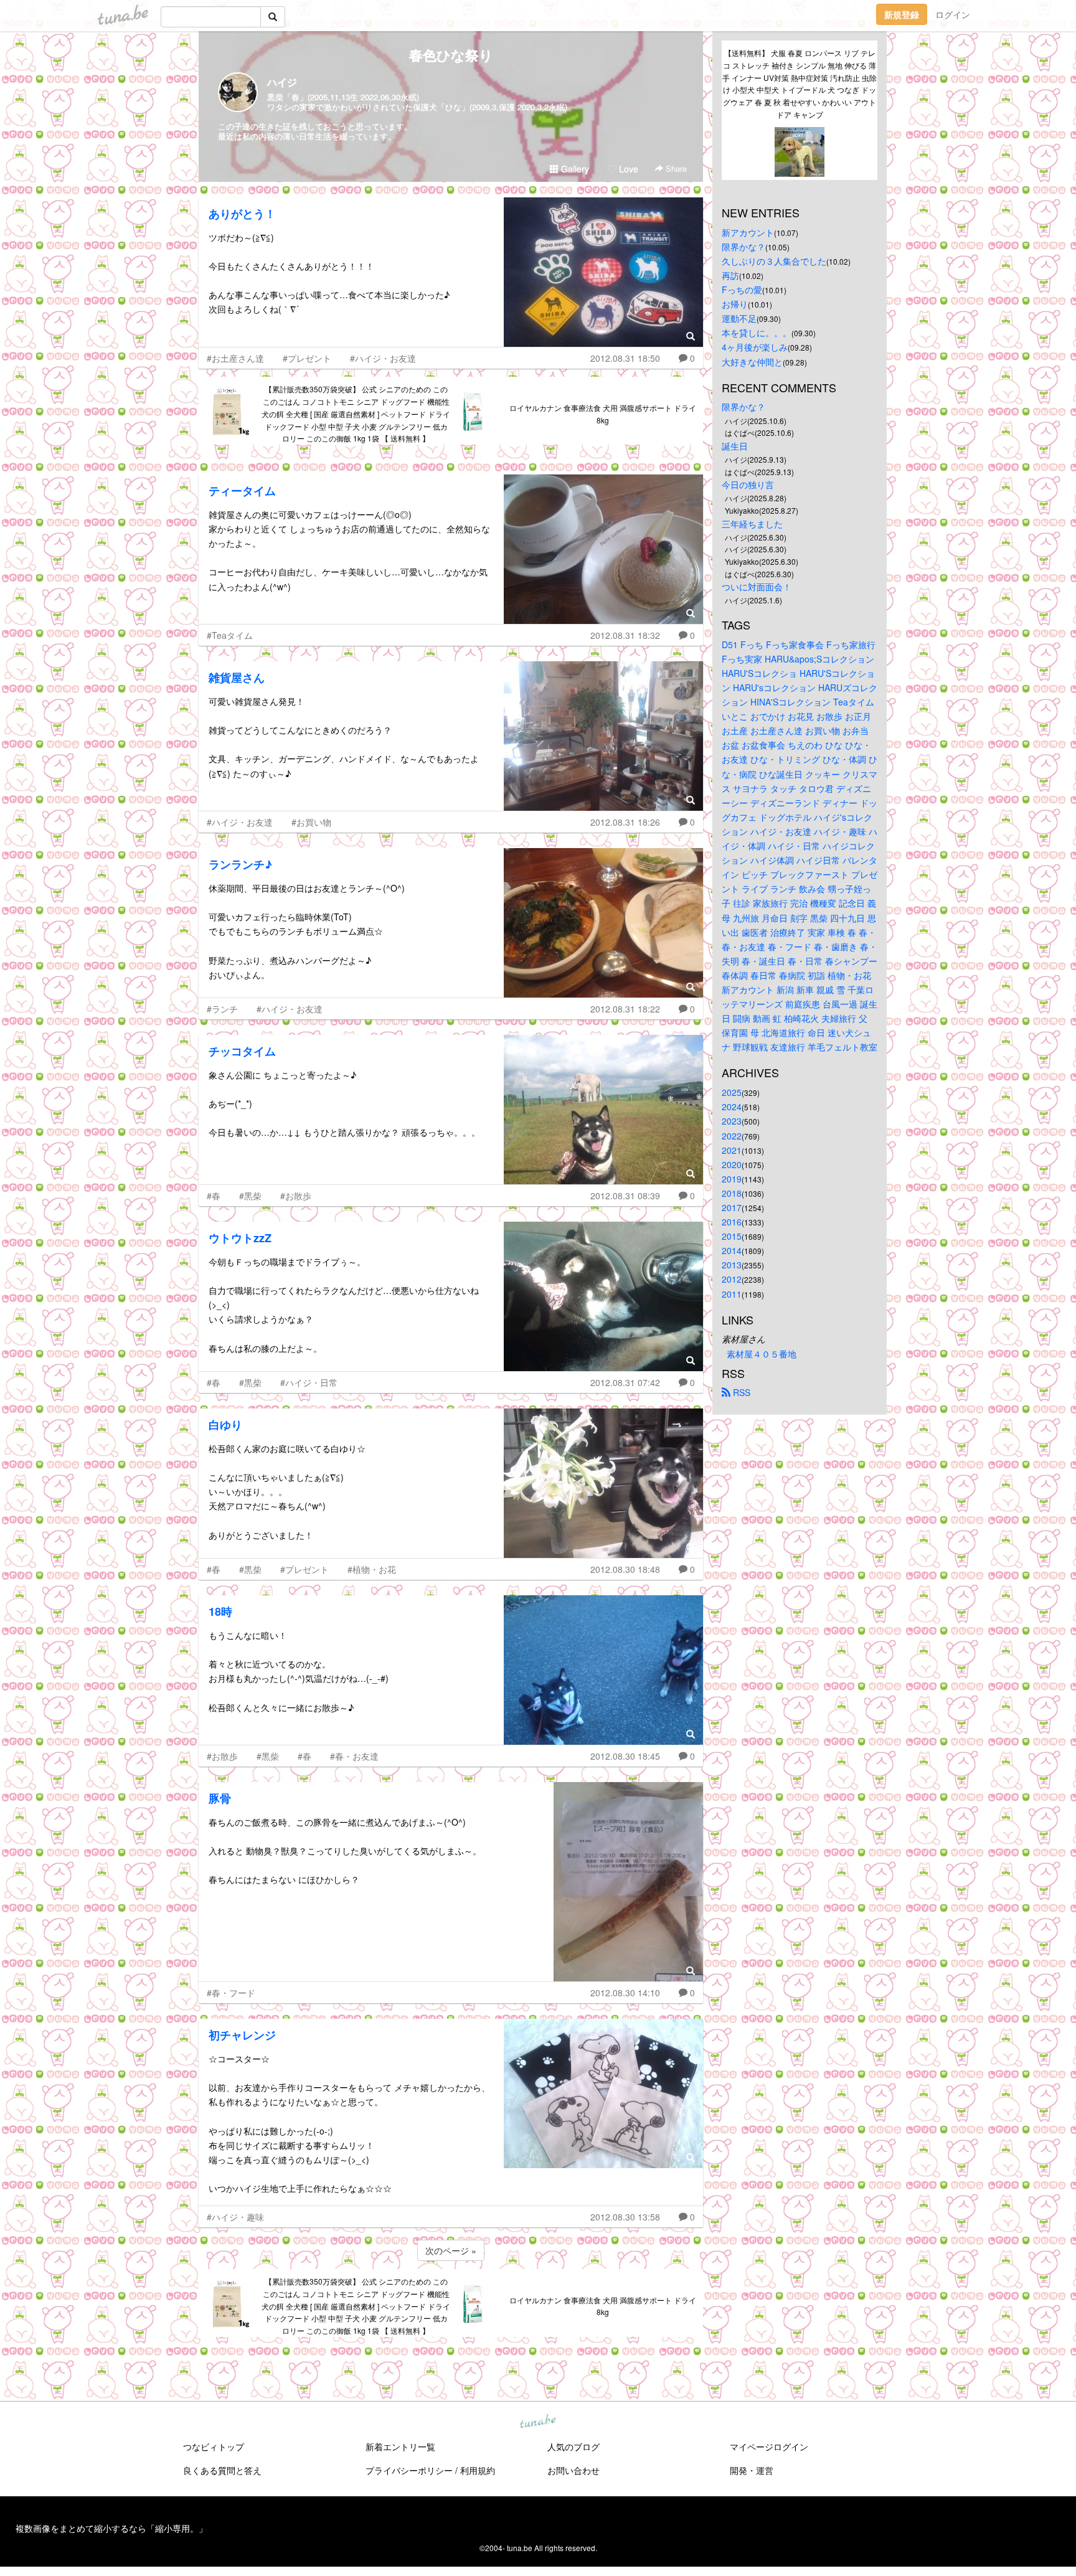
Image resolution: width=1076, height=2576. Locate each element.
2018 (732, 1193)
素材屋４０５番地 (762, 1354)
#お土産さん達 (235, 358)
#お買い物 (311, 822)
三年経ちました (752, 524)
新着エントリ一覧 (400, 2446)
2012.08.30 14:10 (625, 1993)
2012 (732, 1279)
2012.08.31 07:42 (625, 1382)
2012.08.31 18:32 (625, 635)
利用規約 (478, 2470)
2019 (732, 1179)
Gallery (574, 169)
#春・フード (231, 1993)
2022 (732, 1136)
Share (675, 168)
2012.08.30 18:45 (625, 1756)
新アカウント (748, 232)
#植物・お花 (372, 1569)
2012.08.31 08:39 (625, 1196)
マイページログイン (769, 2446)
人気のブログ (573, 2446)
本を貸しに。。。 (757, 333)
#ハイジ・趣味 (235, 2217)
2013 (732, 1265)
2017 (732, 1207)
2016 (732, 1222)
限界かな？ (743, 247)
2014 (732, 1250)
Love (627, 169)
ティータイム (242, 491)
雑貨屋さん (237, 677)
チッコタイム (242, 1051)
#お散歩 (296, 1196)
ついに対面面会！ (757, 587)
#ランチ (222, 1009)
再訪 (730, 275)
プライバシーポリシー (409, 2470)
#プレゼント (307, 358)
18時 (220, 1611)
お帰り (735, 304)
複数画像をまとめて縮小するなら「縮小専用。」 (111, 2528)
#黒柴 (250, 1196)
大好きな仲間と (752, 362)
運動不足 (739, 318)
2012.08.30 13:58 (625, 2217)
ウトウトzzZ (240, 1238)
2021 (732, 1150)
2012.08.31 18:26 (625, 822)
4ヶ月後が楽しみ (755, 347)
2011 (732, 1294)
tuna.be (537, 2422)
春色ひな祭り (451, 55)
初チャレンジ (242, 2035)
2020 (732, 1164)
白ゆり (225, 1425)
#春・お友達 (354, 1756)
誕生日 (735, 446)
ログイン (953, 14)
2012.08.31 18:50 (625, 358)
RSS (740, 1392)
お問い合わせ (573, 2470)
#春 (214, 1196)
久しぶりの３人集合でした (774, 261)
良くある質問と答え (222, 2470)
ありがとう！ (242, 214)
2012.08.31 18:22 (625, 1009)
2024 (732, 1106)
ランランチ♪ (240, 864)
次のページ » (451, 2250)
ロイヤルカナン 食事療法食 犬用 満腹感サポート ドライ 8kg (603, 414)
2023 (732, 1121)
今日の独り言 (748, 484)
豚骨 (220, 1798)
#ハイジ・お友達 (383, 358)
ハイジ (282, 82)
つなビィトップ (214, 2446)
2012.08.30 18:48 (625, 1569)
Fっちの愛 (742, 290)
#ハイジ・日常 (309, 1382)
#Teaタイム (230, 635)
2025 (732, 1092)
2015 (732, 1236)
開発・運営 (752, 2470)
